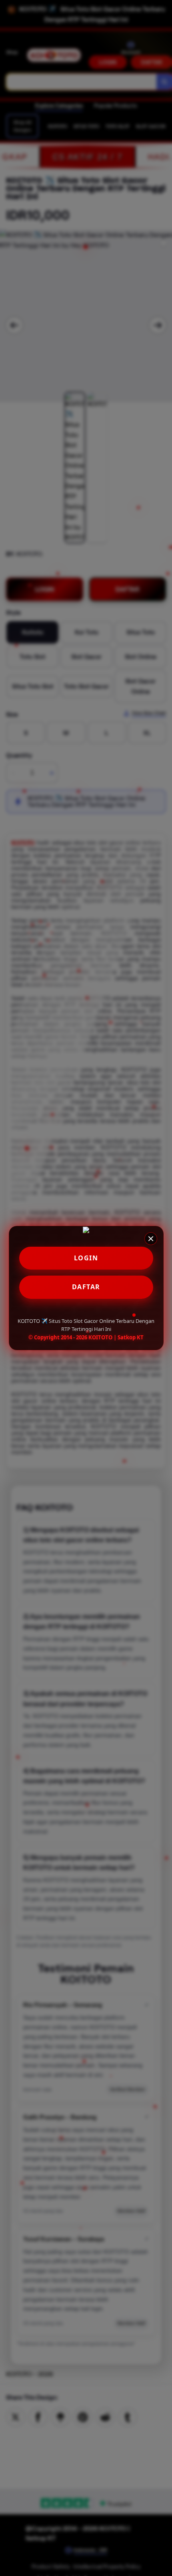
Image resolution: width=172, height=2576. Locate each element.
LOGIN (86, 1258)
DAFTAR (86, 1287)
